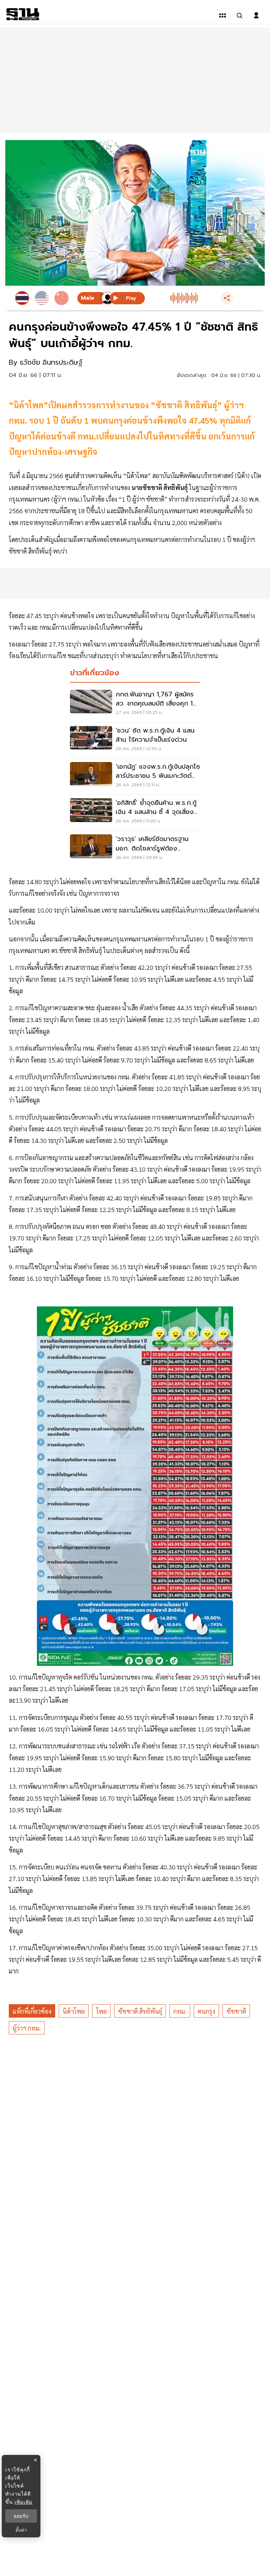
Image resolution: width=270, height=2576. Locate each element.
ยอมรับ (21, 2516)
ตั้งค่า (21, 2530)
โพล (101, 2011)
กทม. (180, 2011)
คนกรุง (206, 2011)
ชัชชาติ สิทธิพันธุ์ (140, 2011)
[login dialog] (256, 15)
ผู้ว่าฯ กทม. (27, 2028)
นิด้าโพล (74, 2011)
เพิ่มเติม (23, 2502)
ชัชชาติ (236, 2011)
